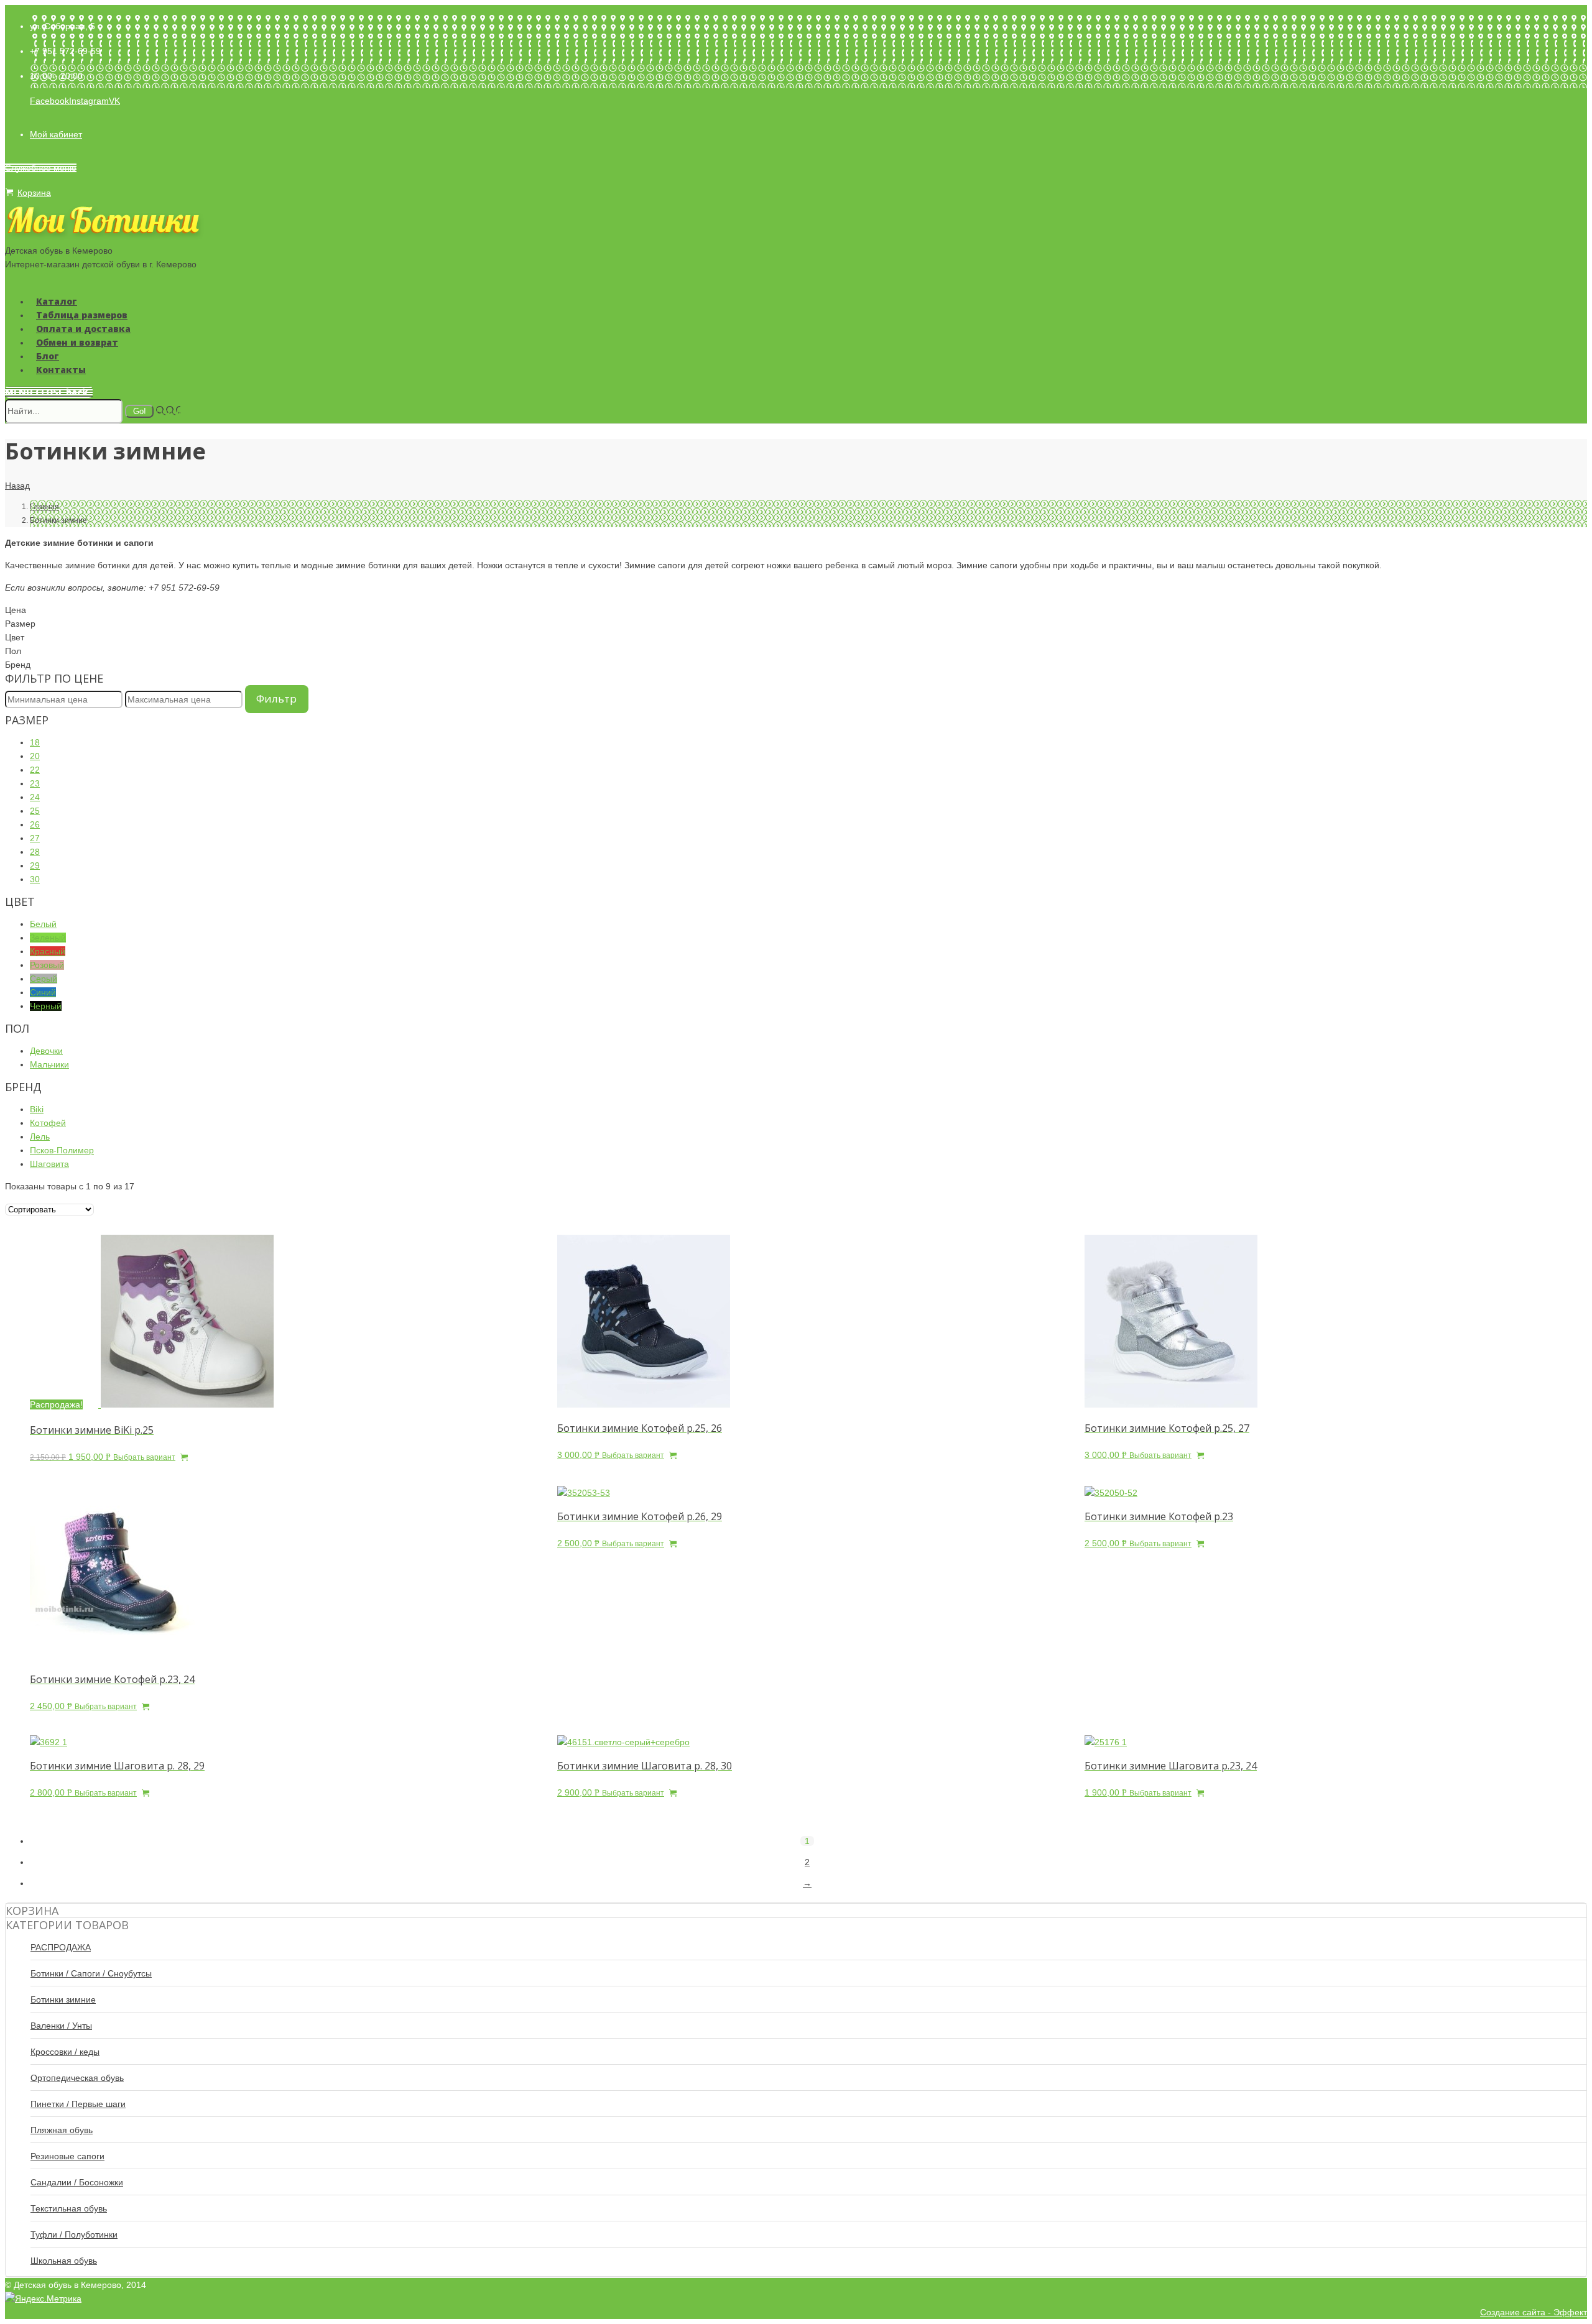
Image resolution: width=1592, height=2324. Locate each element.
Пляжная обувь (62, 2130)
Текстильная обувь (69, 2208)
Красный (48, 951)
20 (35, 756)
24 (35, 797)
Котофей (48, 1123)
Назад (17, 486)
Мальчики (49, 1064)
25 (35, 811)
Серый (44, 979)
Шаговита (49, 1164)
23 (35, 783)
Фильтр (276, 699)
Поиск (168, 411)
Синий (43, 992)
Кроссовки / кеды (65, 2052)
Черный (46, 1006)
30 (35, 879)
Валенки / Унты (61, 2026)
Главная (44, 507)
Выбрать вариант (144, 1457)
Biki (37, 1109)
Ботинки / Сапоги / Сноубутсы (91, 1973)
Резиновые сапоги (67, 2156)
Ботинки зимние (63, 1999)
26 (35, 824)
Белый (43, 924)
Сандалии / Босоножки (77, 2182)
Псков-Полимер (62, 1150)
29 (35, 865)
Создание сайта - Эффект (1534, 2312)
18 (35, 742)
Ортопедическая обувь (77, 2078)
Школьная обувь (64, 2261)
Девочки (46, 1051)
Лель (40, 1137)
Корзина (34, 193)
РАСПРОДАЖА (61, 1947)
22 (35, 770)
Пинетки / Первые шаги (78, 2104)
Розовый (47, 965)
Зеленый (48, 938)
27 (35, 838)
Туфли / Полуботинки (74, 2234)
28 (35, 852)
